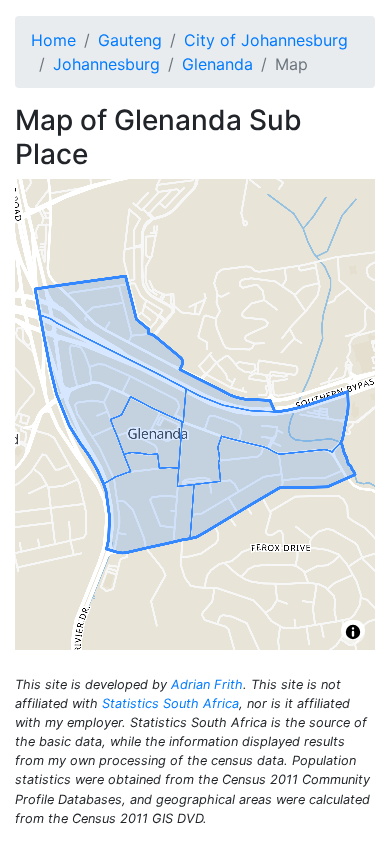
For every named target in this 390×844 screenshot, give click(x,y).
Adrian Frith (207, 684)
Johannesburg (106, 64)
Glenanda (217, 64)
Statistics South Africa (170, 703)
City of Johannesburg (266, 40)
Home (53, 40)
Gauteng (130, 40)
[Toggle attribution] (353, 632)
